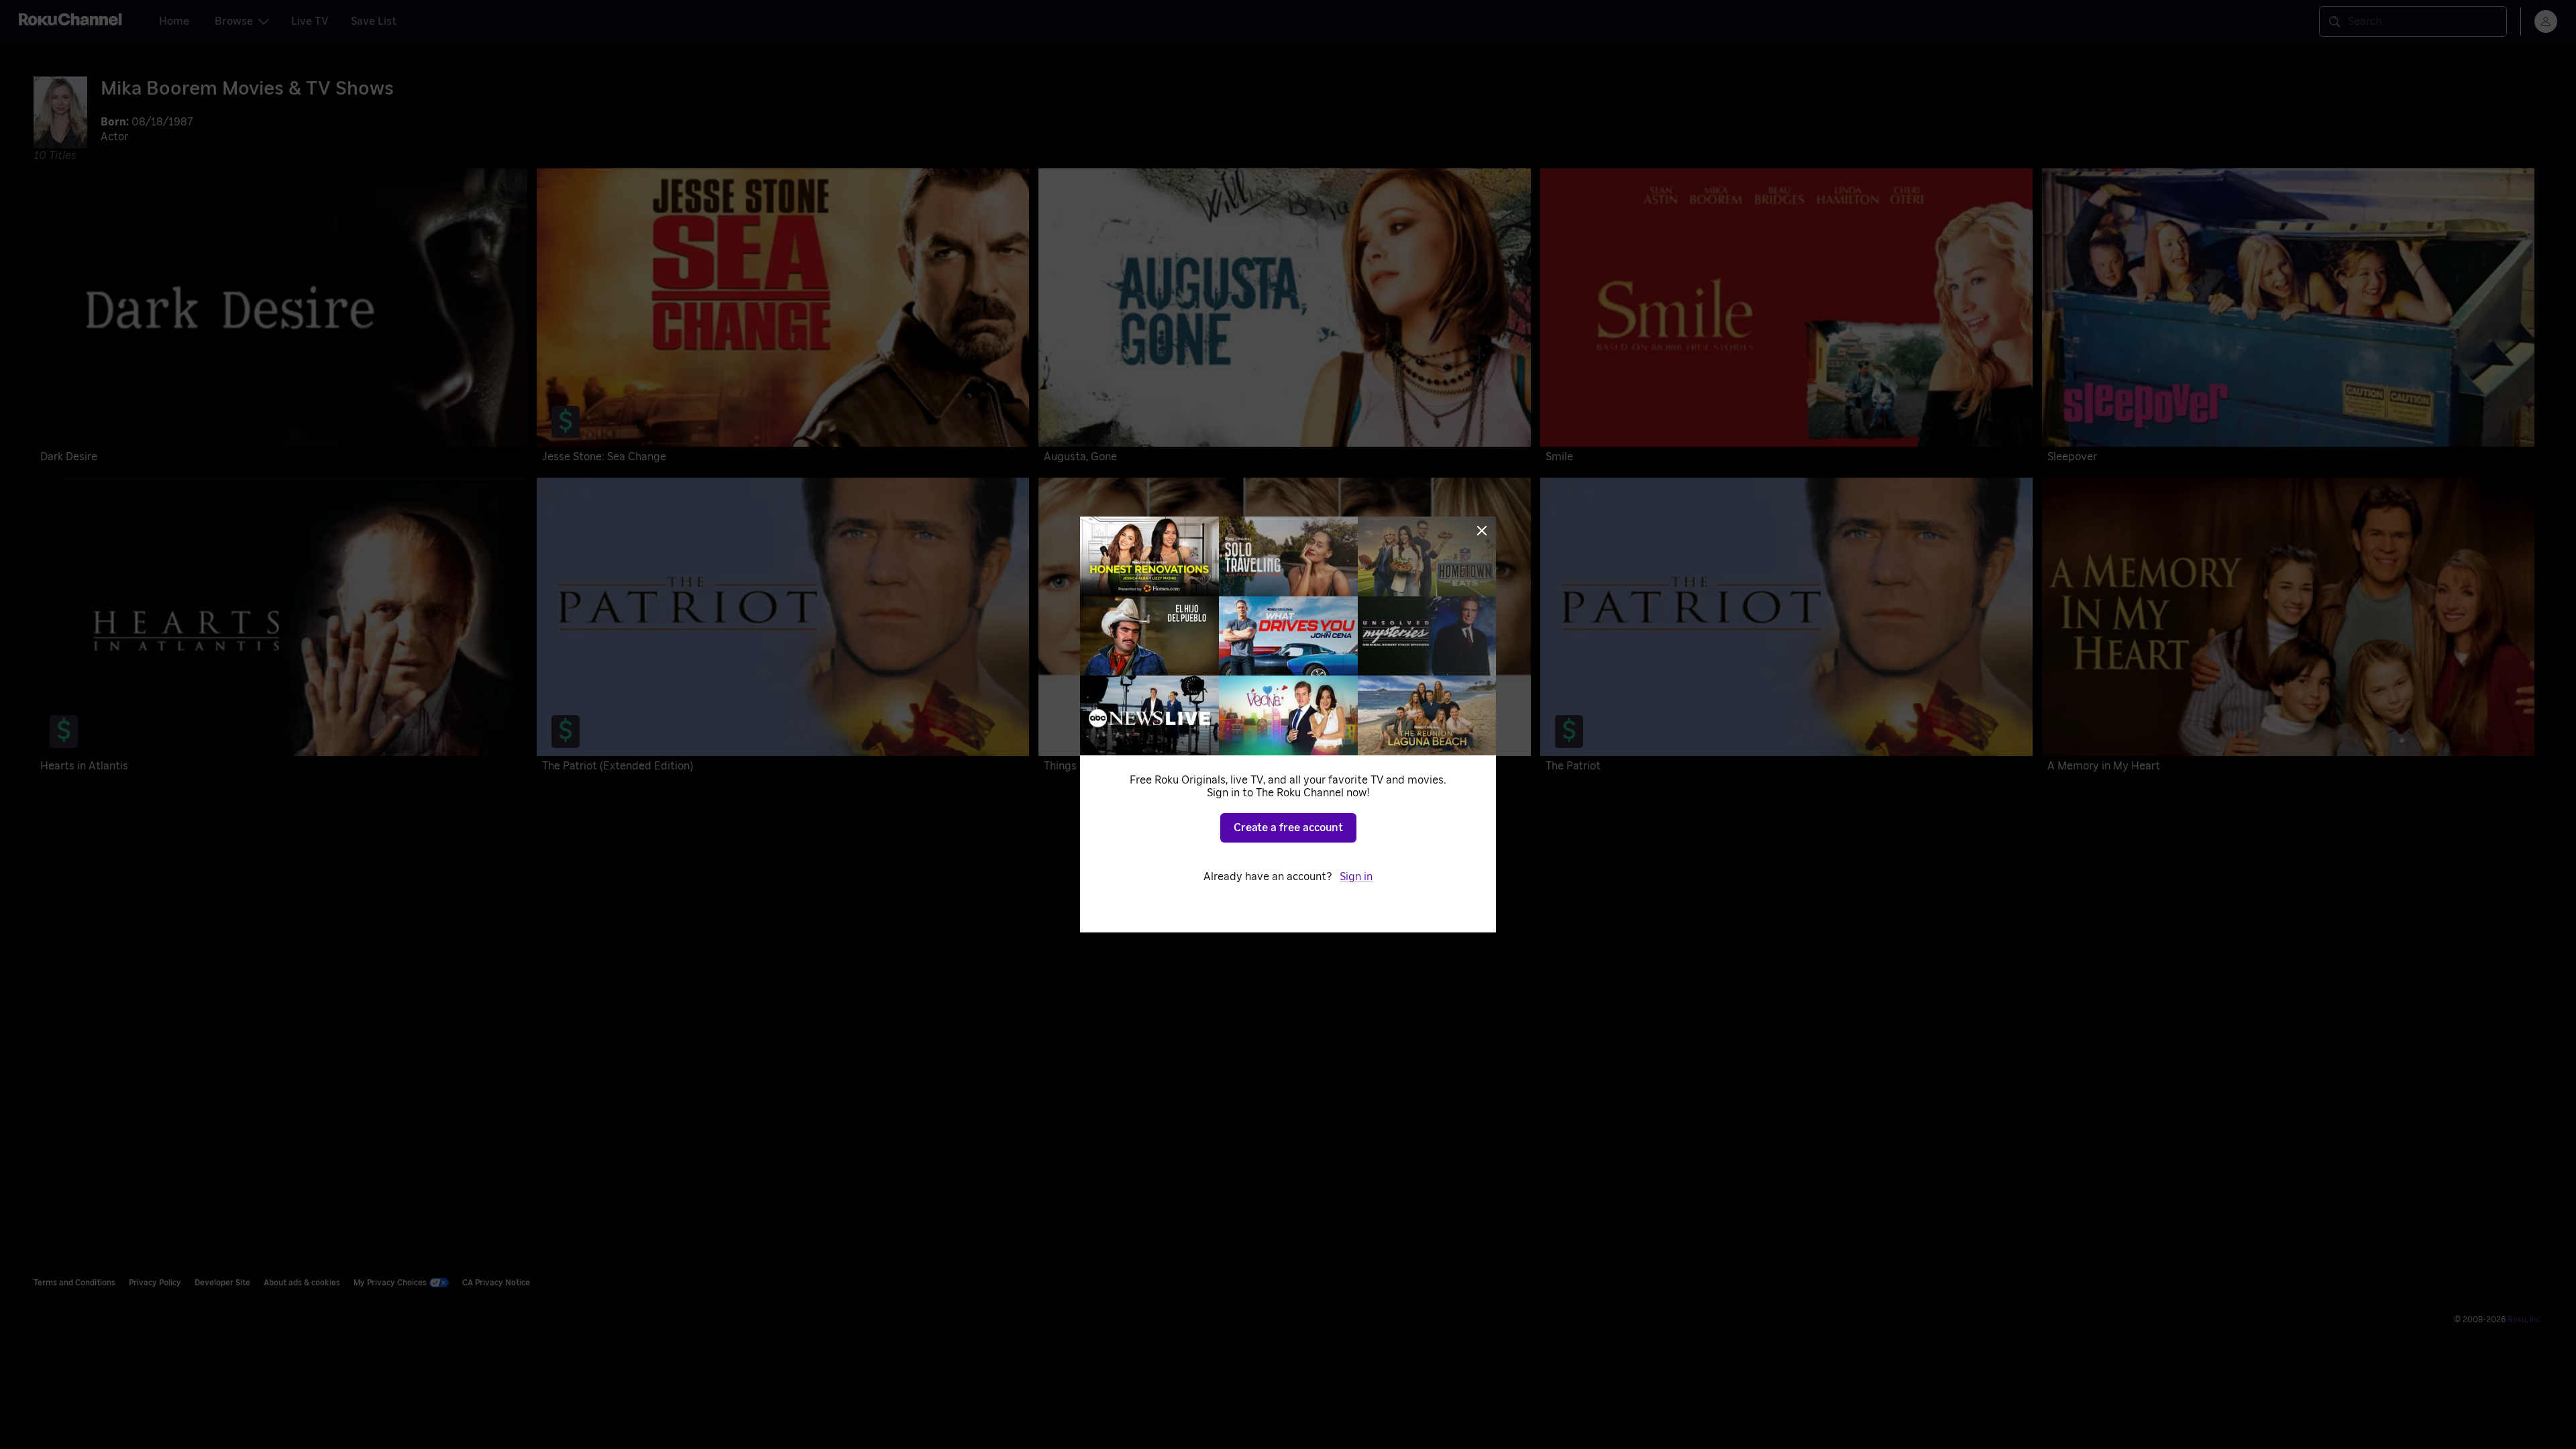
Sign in (1356, 877)
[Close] (1482, 531)
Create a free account (1288, 828)
